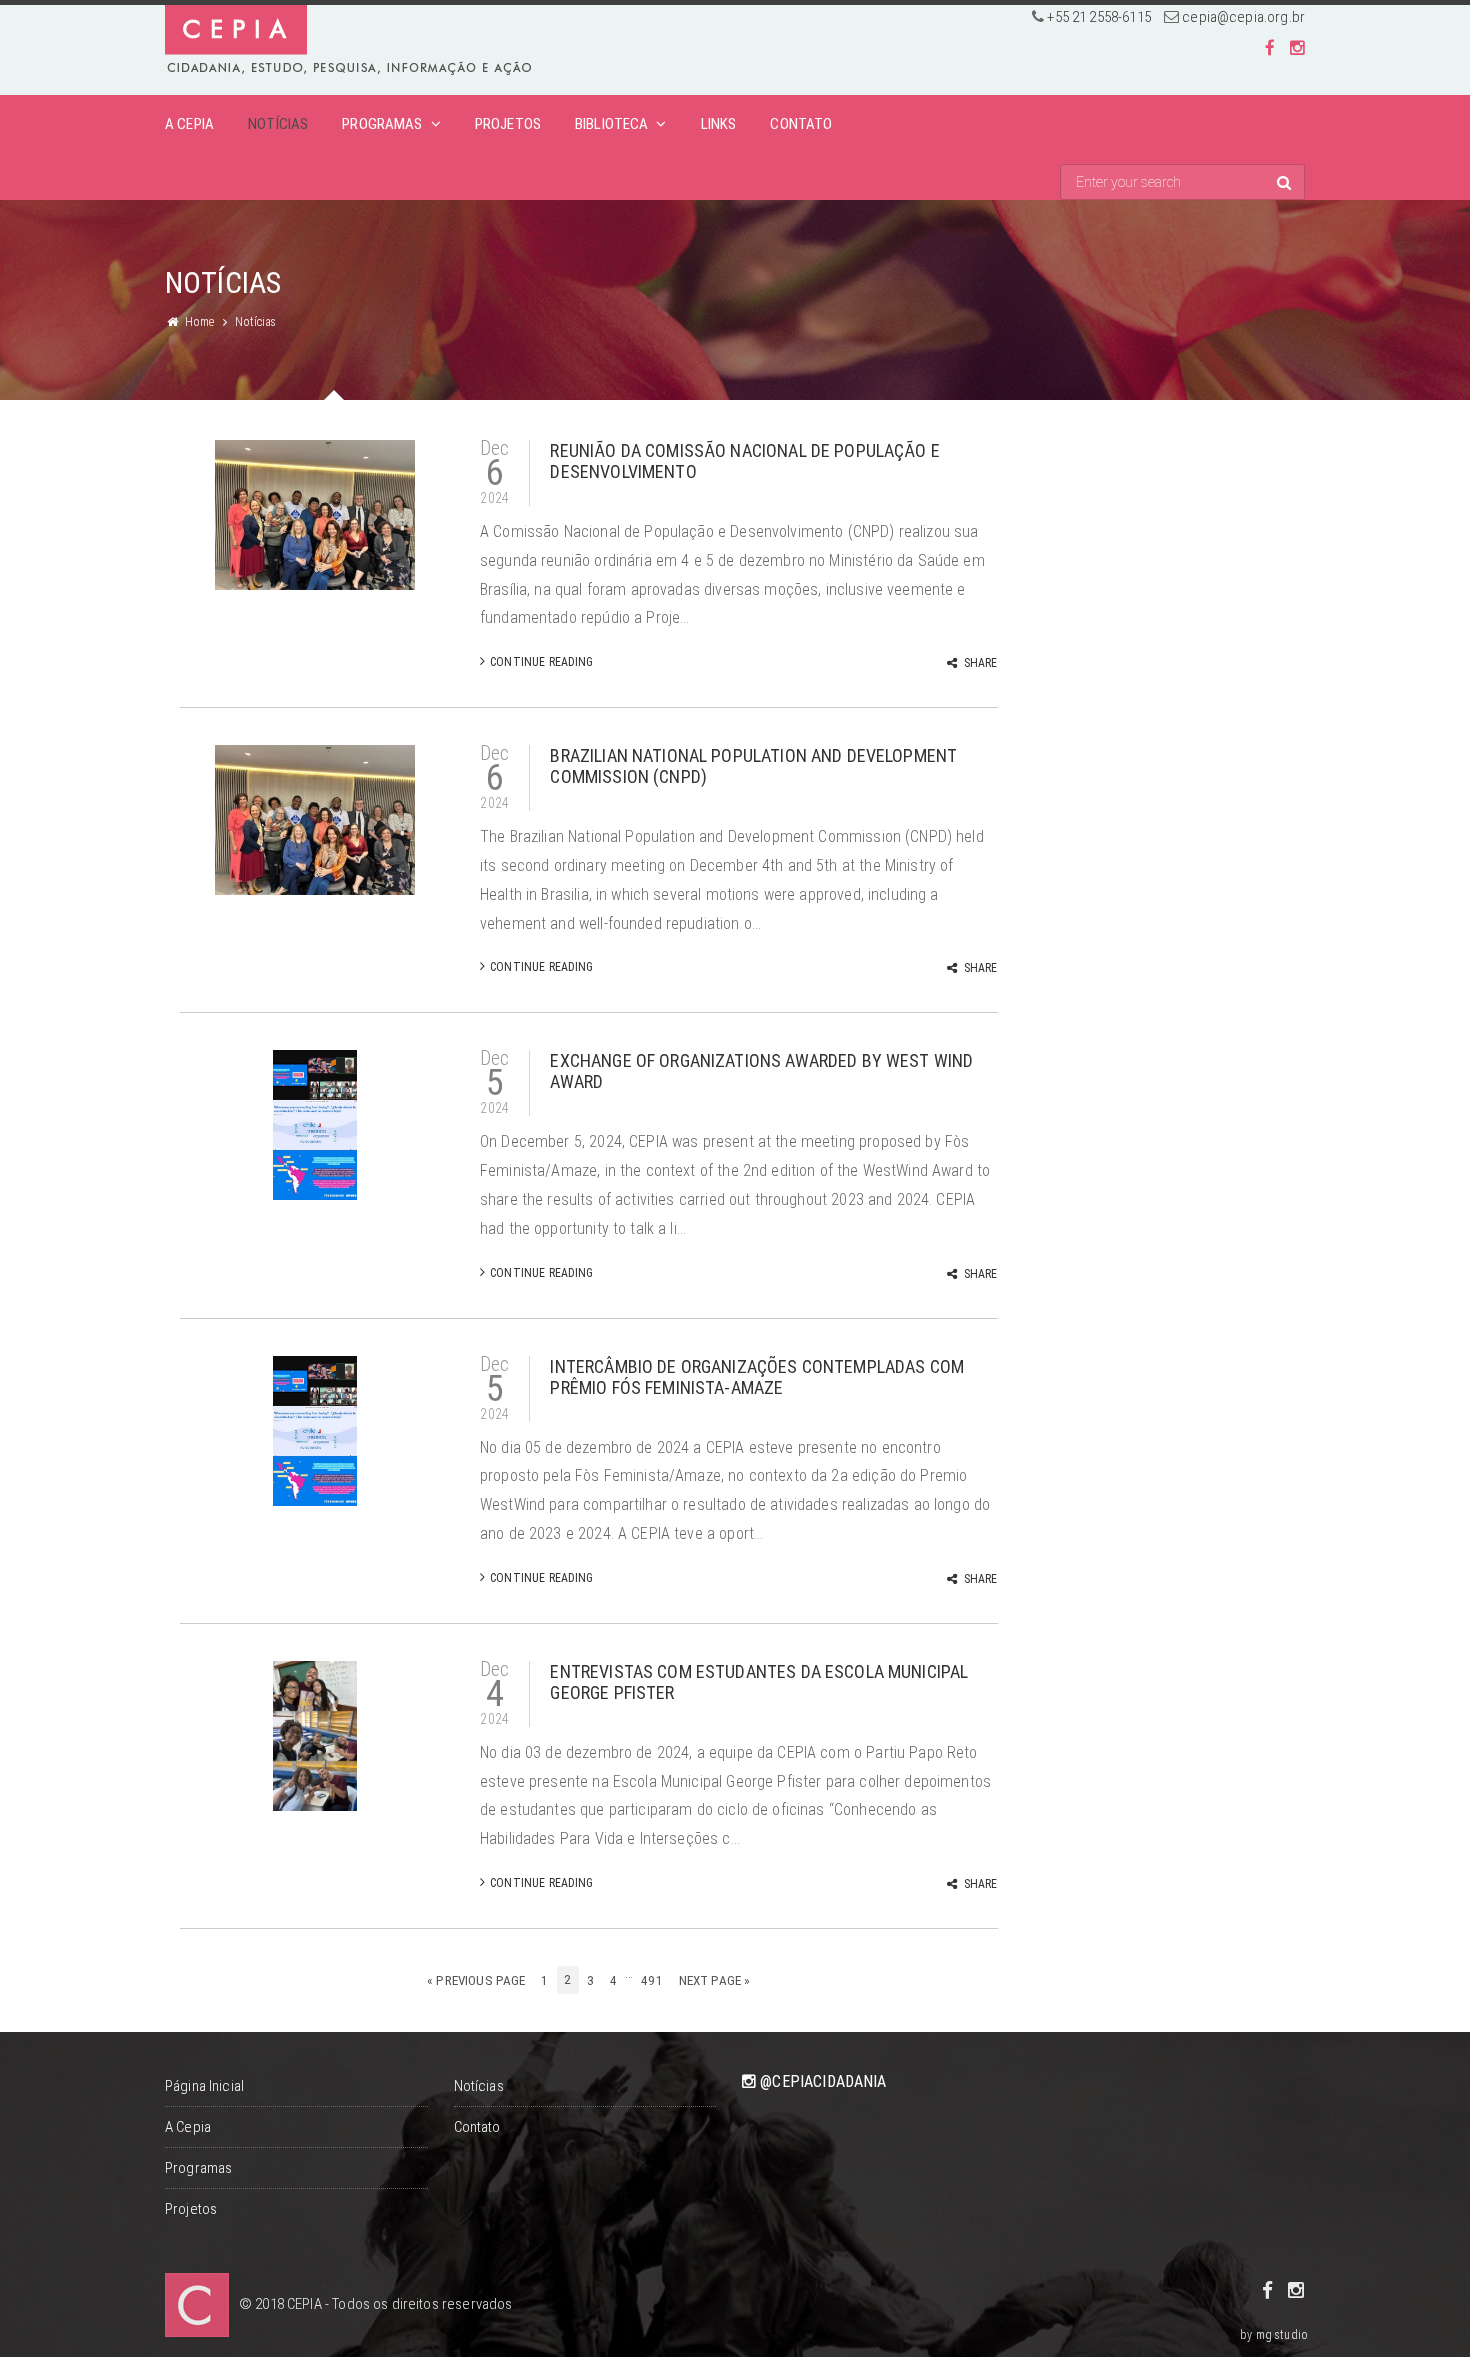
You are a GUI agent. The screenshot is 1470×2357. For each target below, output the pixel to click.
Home (200, 322)
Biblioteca (612, 124)
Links (719, 124)
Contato (801, 124)
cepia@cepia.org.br (1243, 17)
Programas (382, 124)
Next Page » (715, 1980)
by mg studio (1274, 2335)
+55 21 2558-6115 (1098, 17)
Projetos (508, 124)
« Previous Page (476, 1980)
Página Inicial (204, 2086)
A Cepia (189, 124)
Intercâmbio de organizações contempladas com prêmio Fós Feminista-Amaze (757, 1377)
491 (651, 1980)
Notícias (278, 124)
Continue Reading (541, 662)
